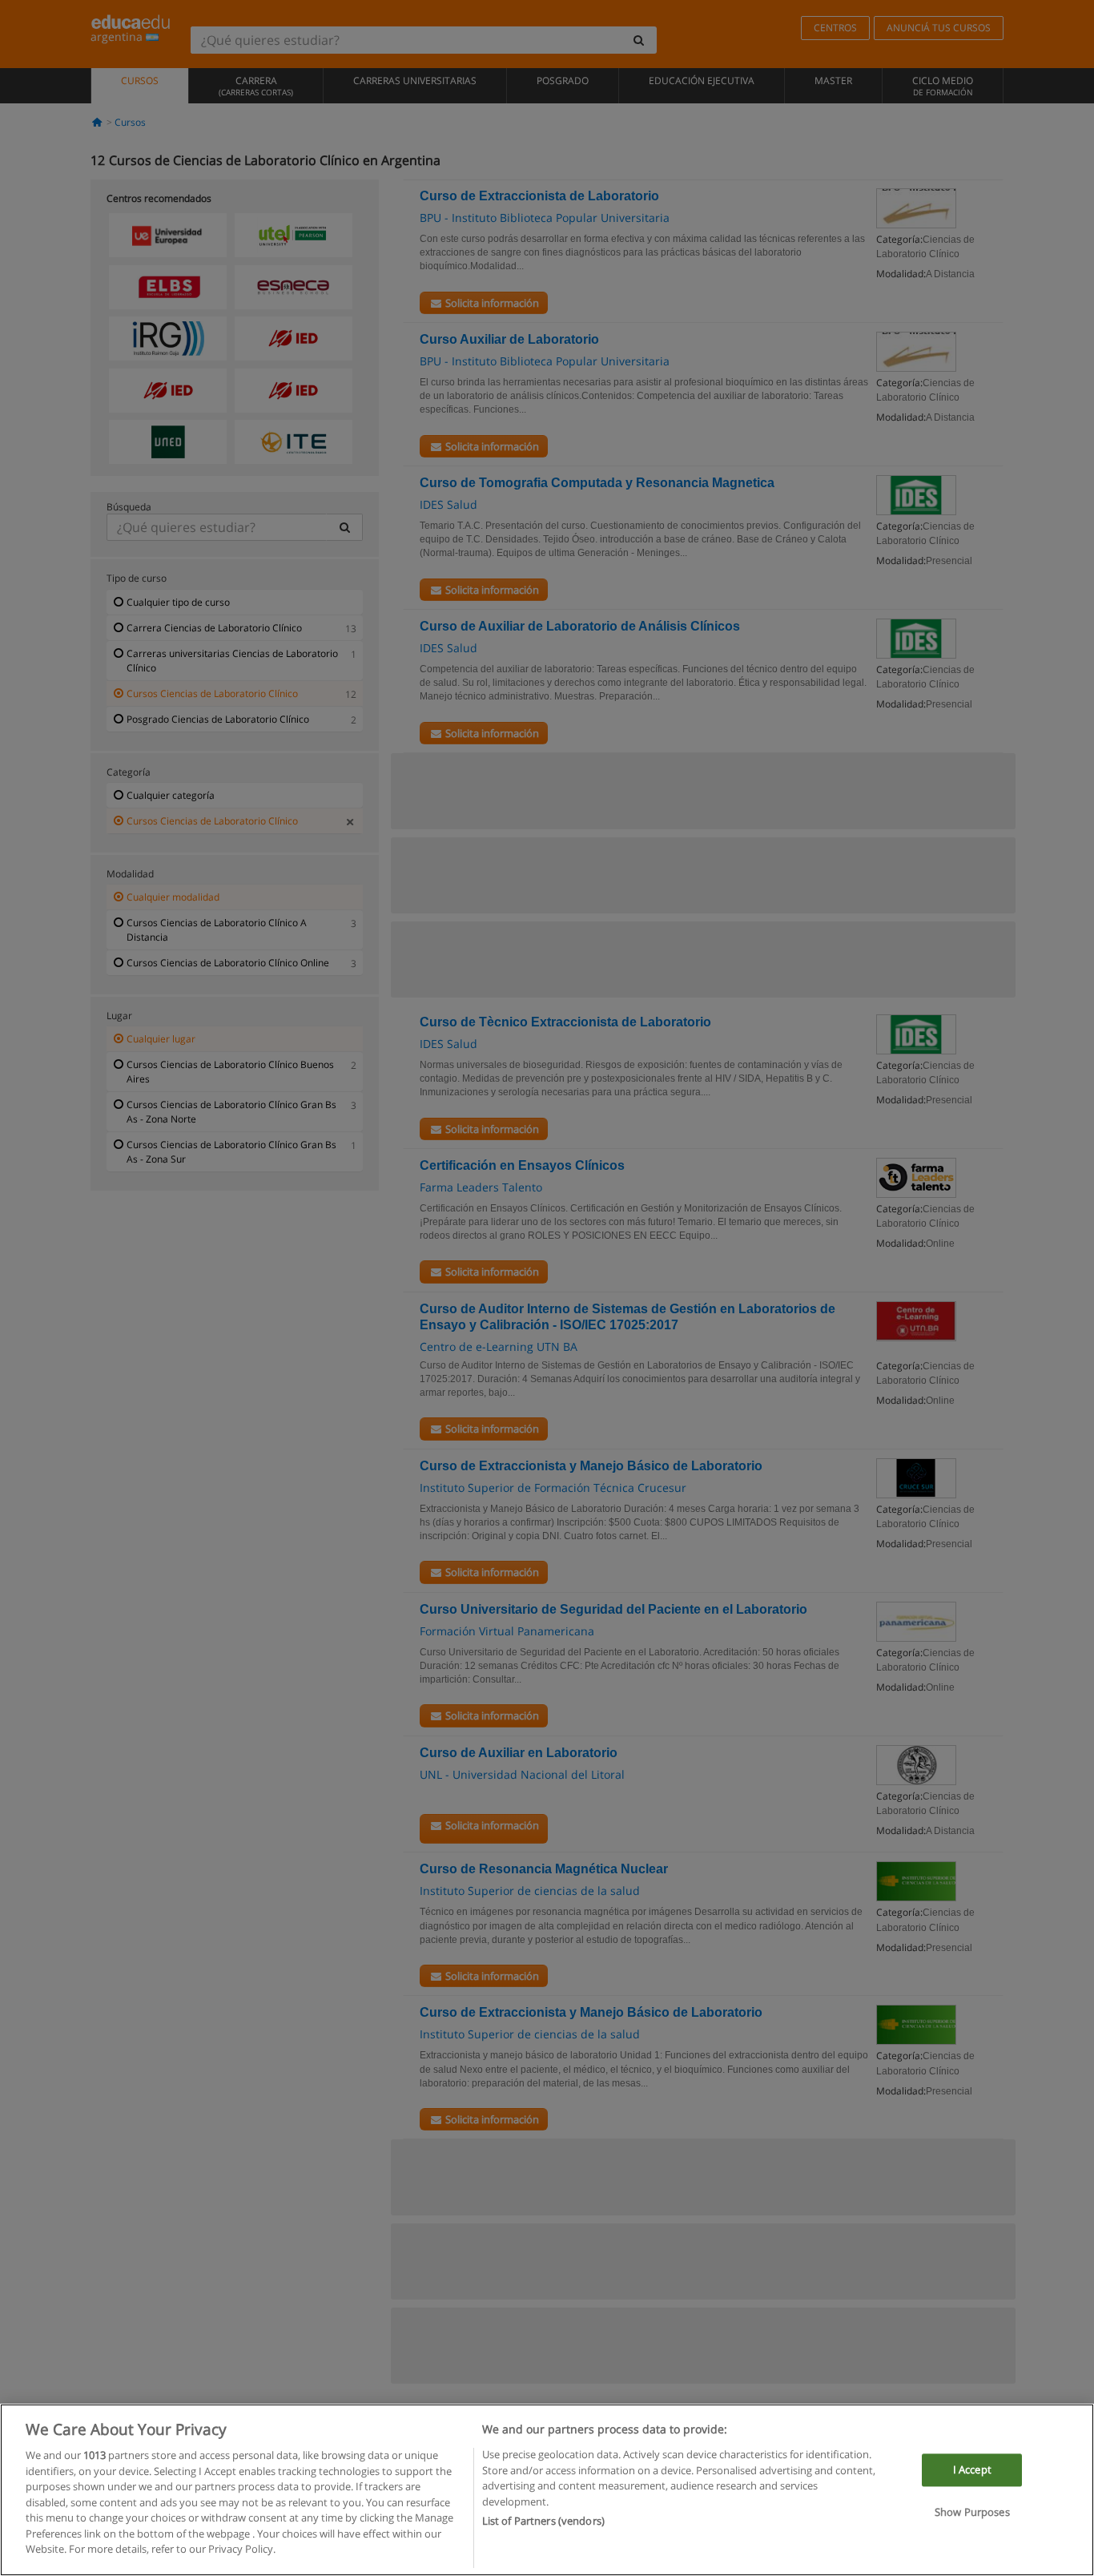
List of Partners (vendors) (543, 2521)
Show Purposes (972, 2513)
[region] (547, 2490)
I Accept (972, 2469)
